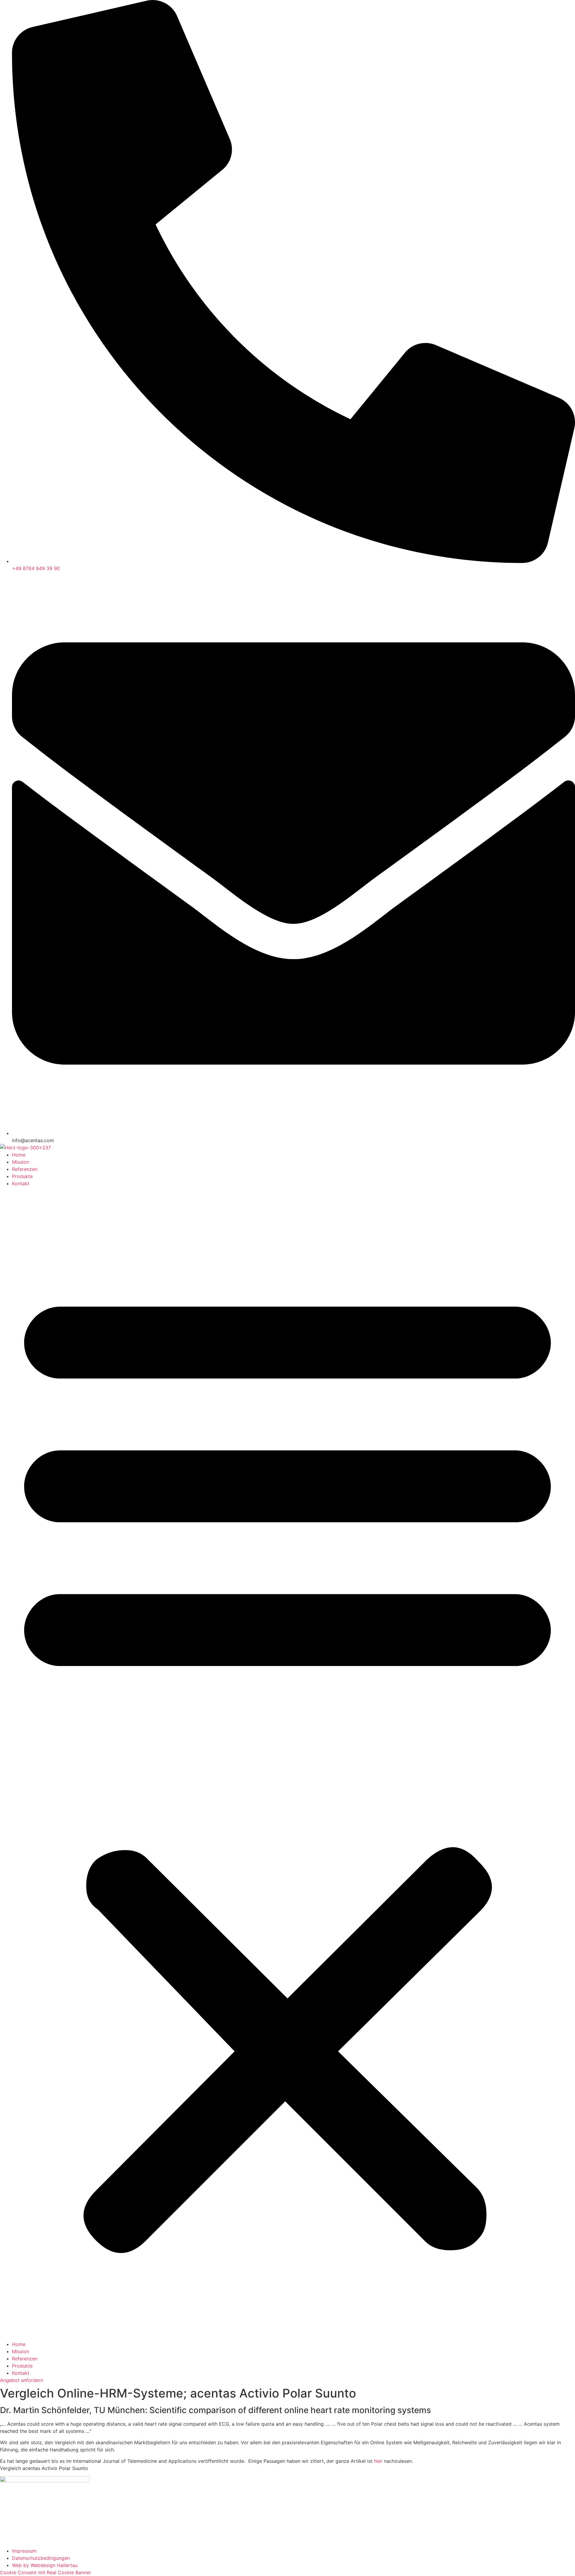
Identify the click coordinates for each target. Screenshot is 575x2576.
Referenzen (25, 1169)
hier (378, 2461)
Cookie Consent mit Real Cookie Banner (46, 2572)
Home (19, 1155)
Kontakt (21, 1183)
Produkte (22, 1176)
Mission (21, 1162)
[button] (287, 1764)
